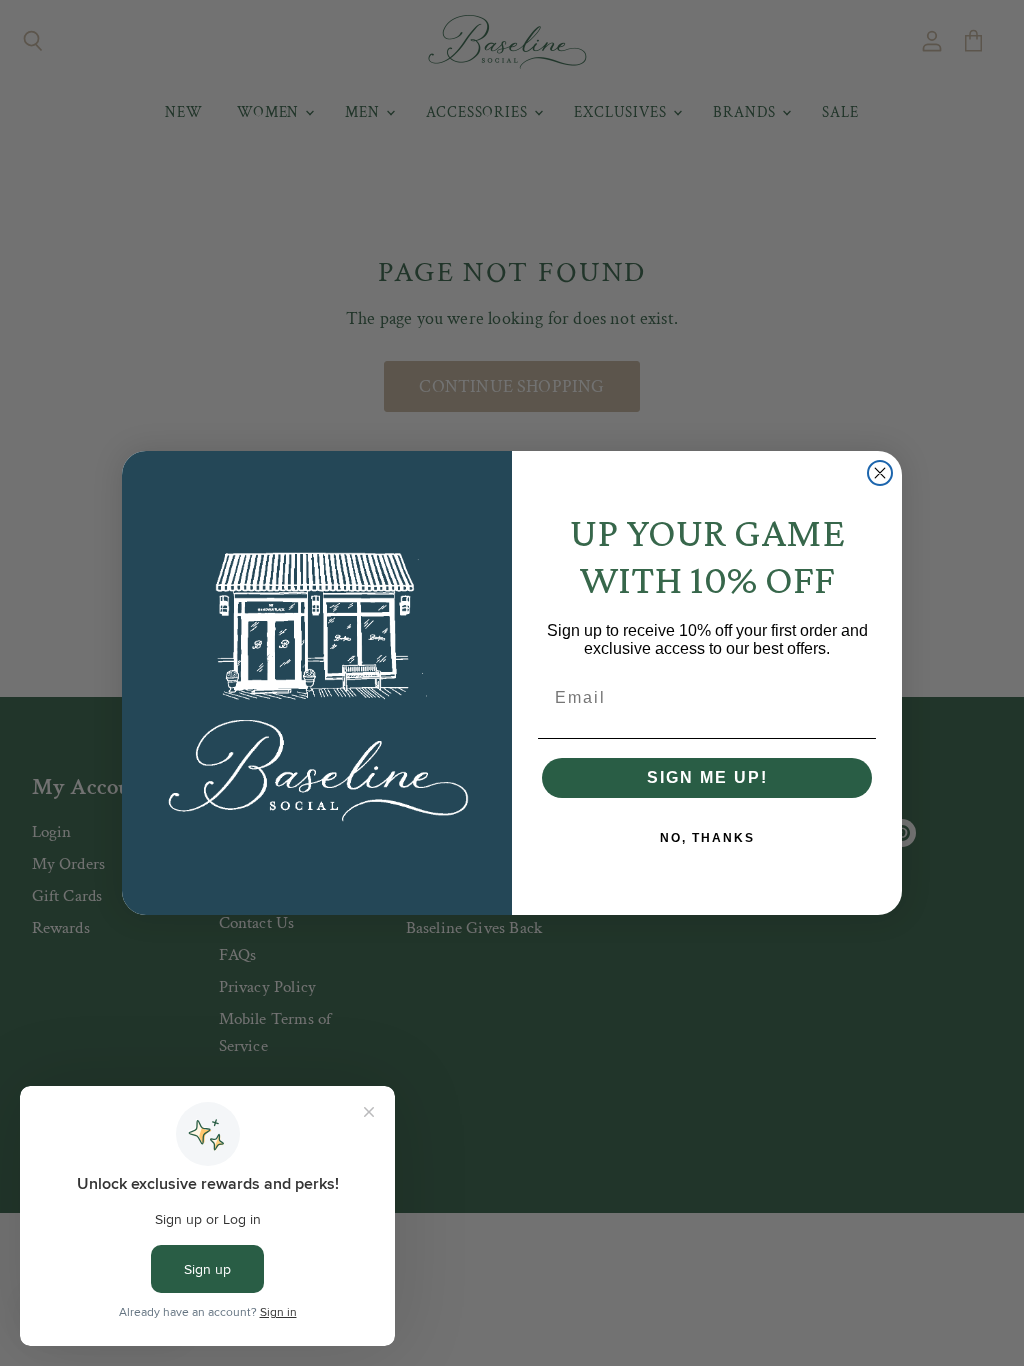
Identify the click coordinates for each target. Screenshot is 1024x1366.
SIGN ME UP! (707, 777)
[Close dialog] (880, 473)
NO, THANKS (707, 838)
